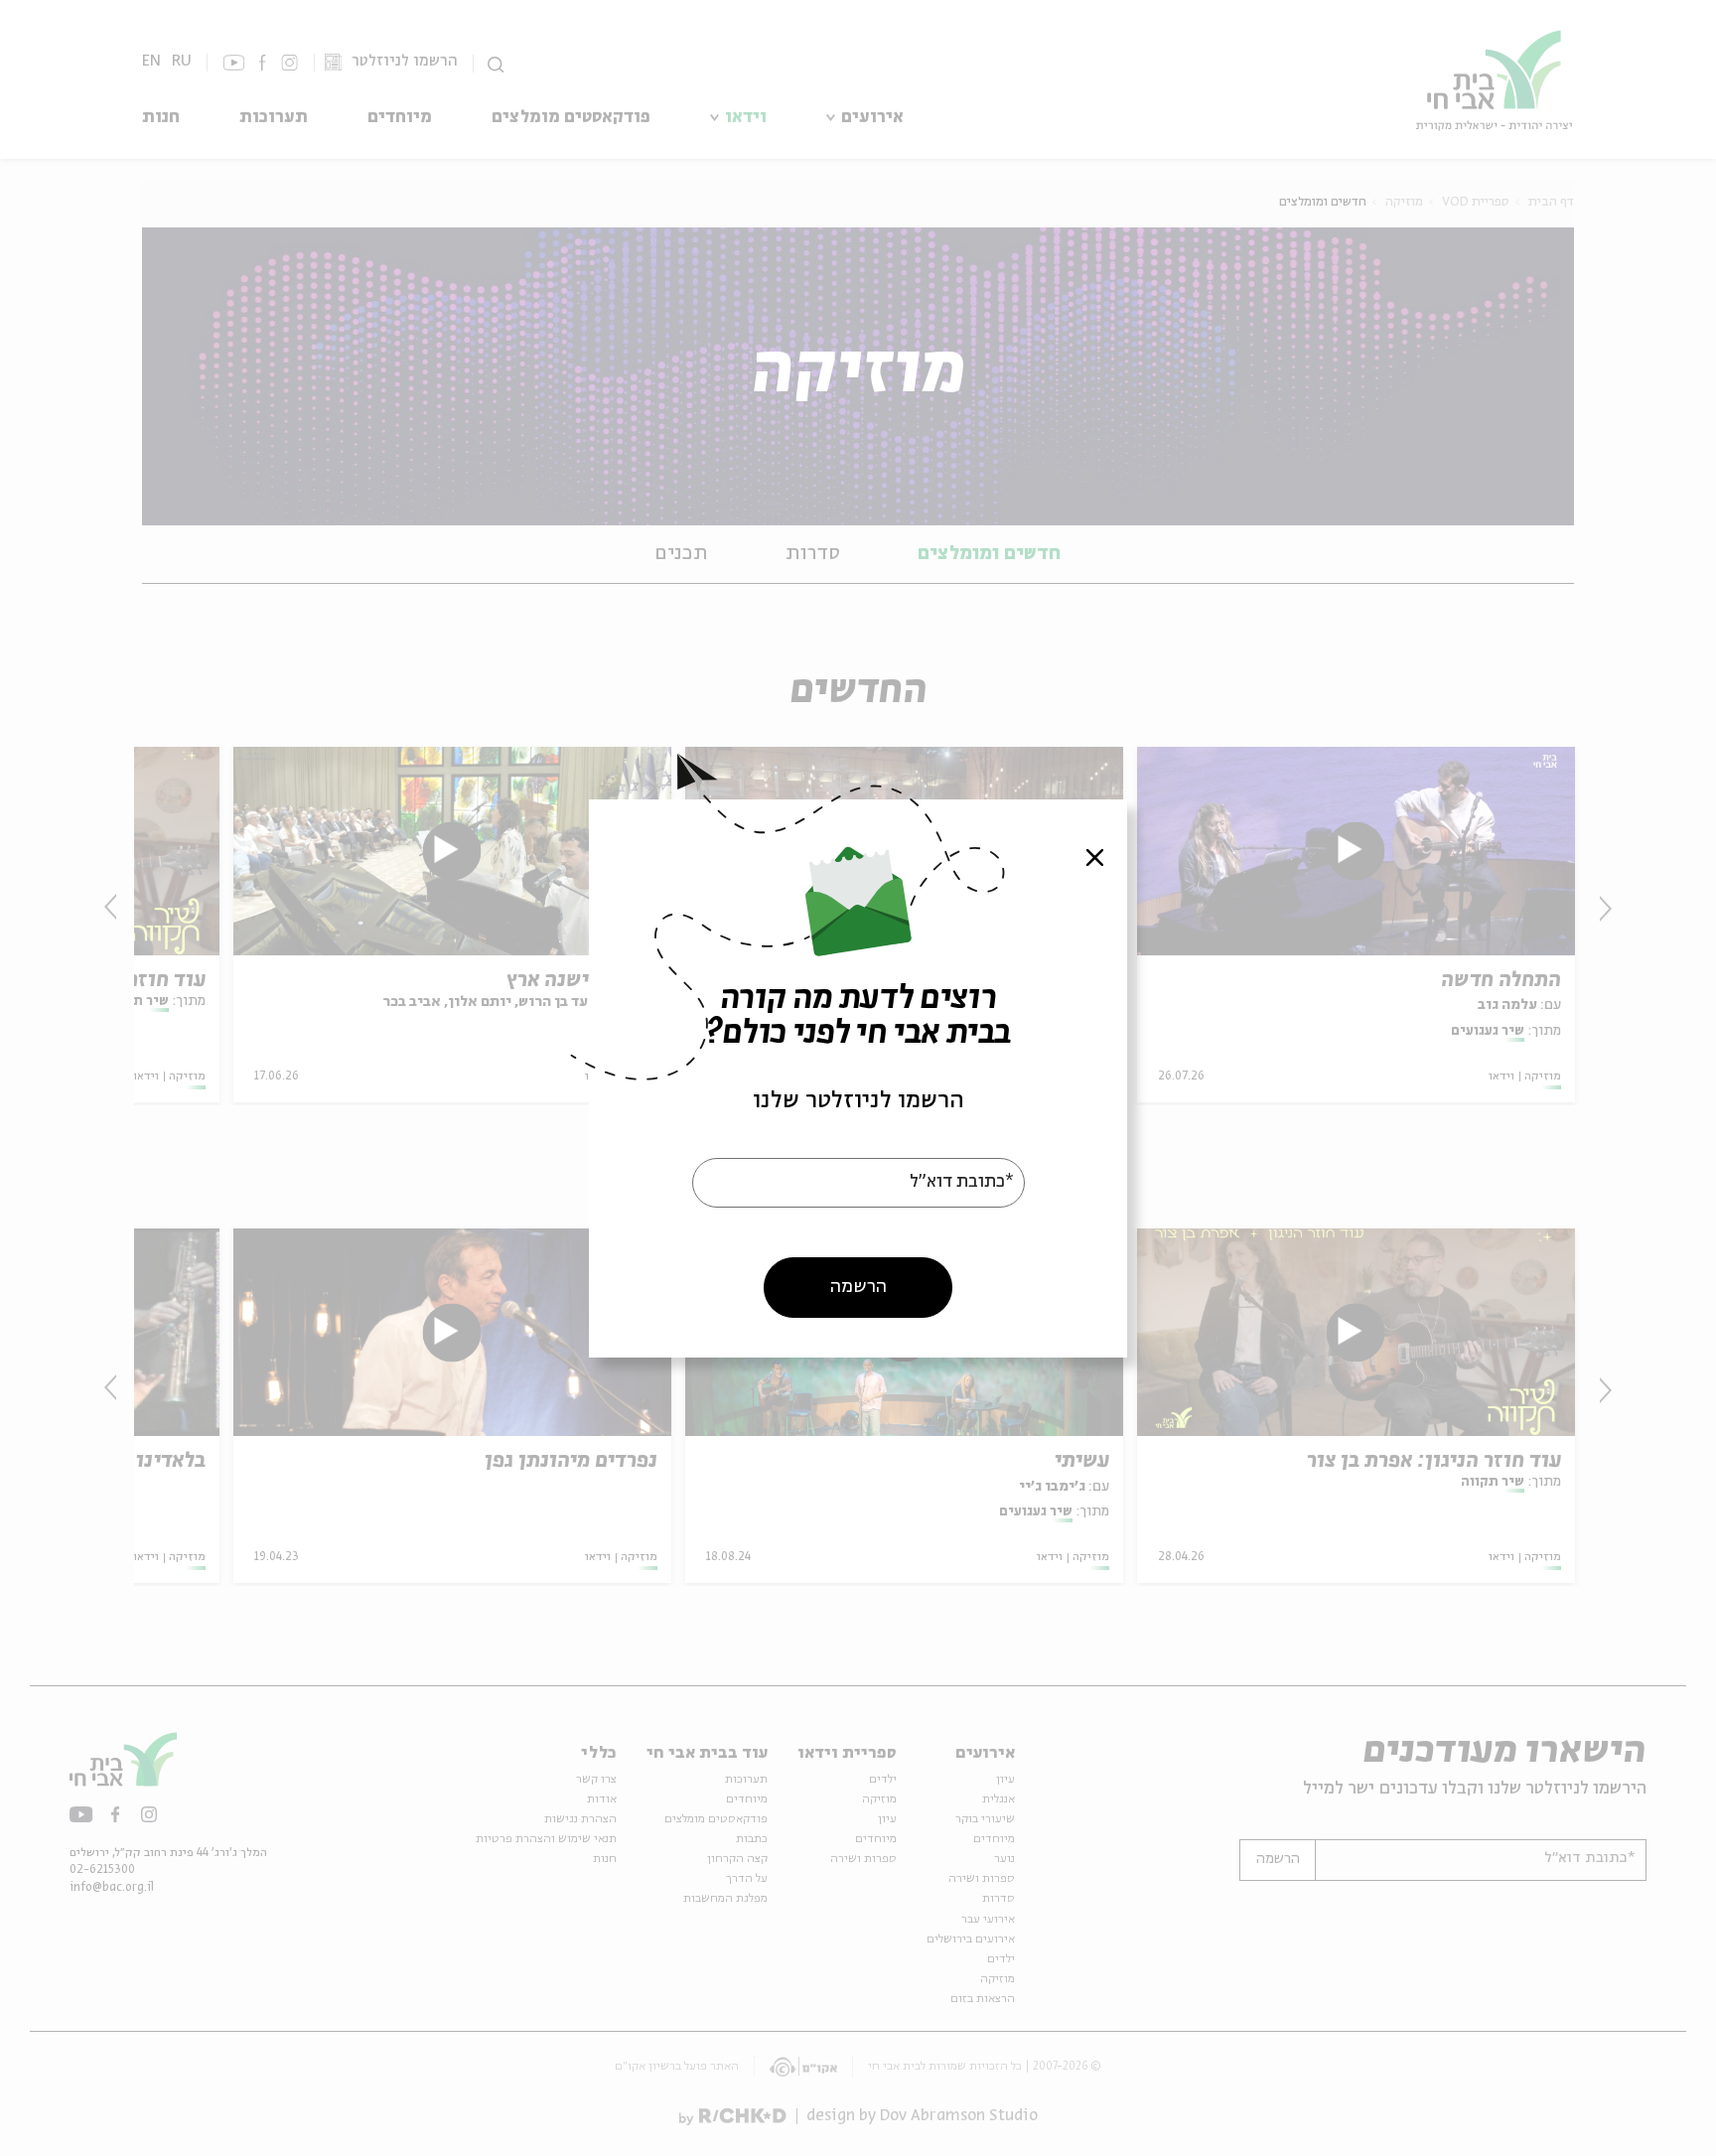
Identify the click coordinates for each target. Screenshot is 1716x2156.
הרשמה (858, 1286)
